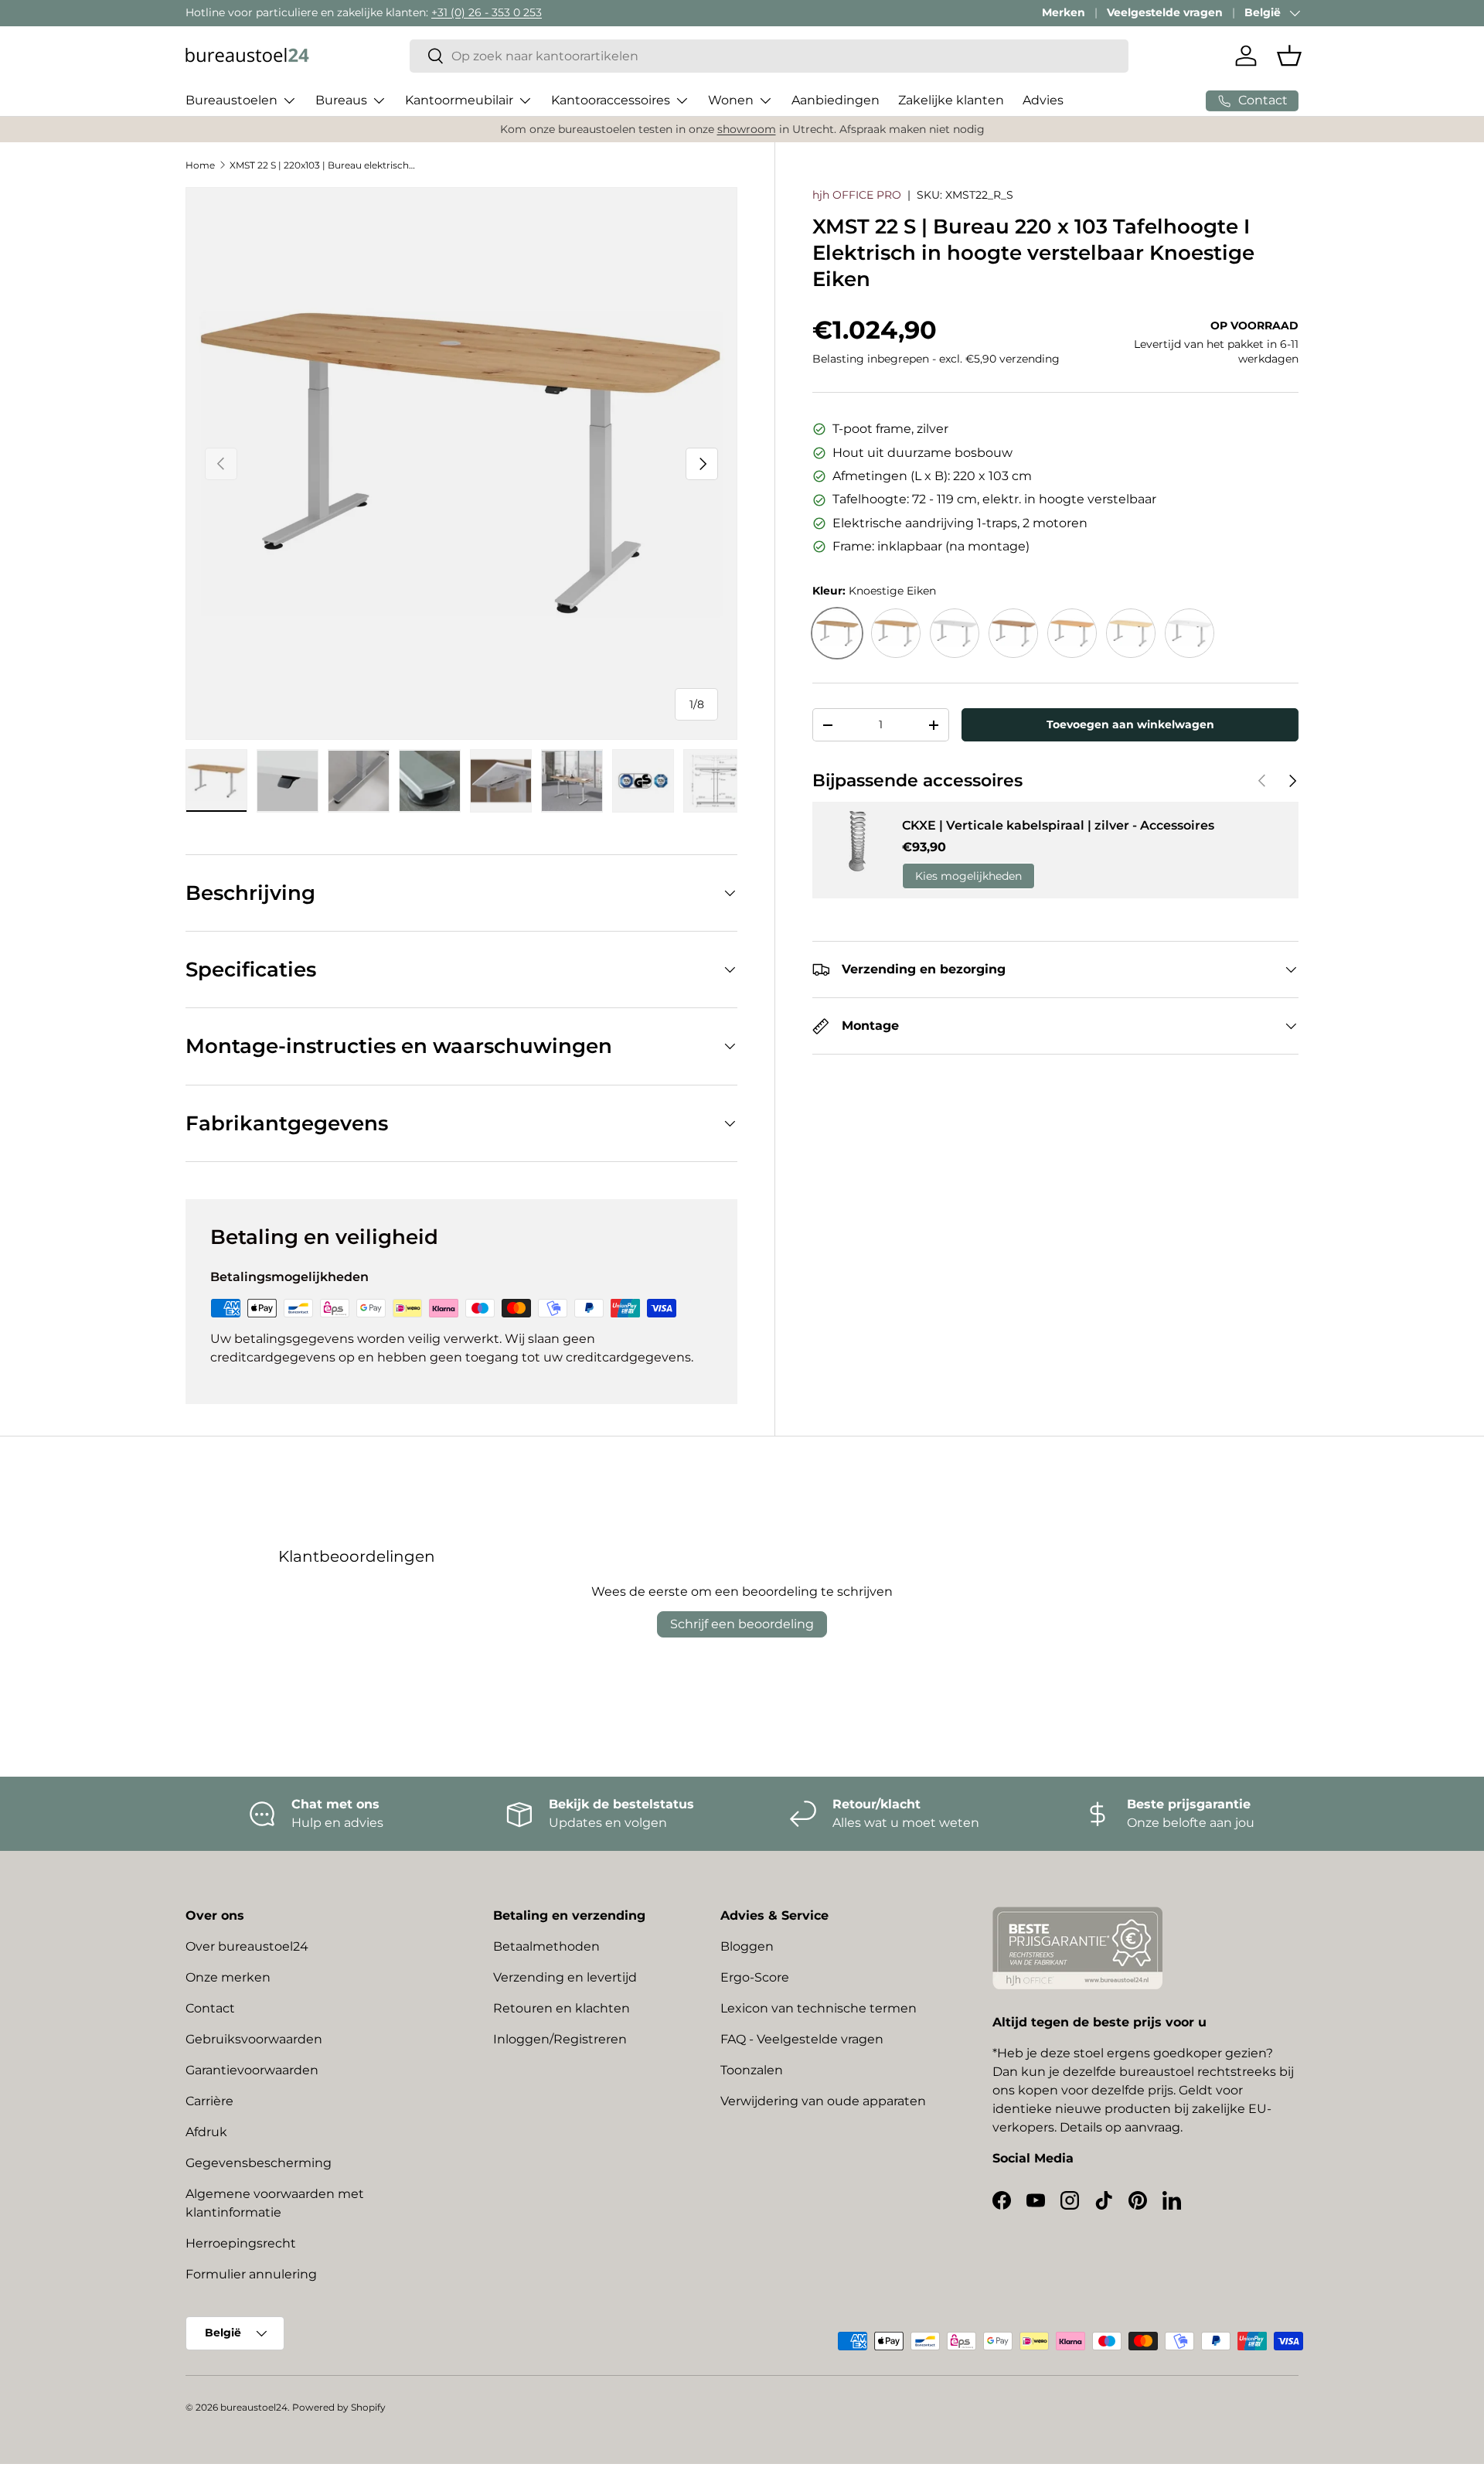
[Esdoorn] (1131, 633)
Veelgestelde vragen (1165, 12)
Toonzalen (752, 2070)
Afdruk (206, 2132)
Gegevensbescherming (259, 2163)
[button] (1289, 56)
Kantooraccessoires (611, 100)
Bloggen (747, 1946)
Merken (1064, 12)
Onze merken (228, 1977)
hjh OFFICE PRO (857, 195)
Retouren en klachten (562, 2008)
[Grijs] (955, 633)
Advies (1043, 100)
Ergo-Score (755, 1977)
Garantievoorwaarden (252, 2070)
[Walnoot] (1013, 633)
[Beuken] (1072, 633)
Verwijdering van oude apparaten (823, 2101)
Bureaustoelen (231, 100)
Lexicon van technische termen (819, 2008)
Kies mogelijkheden (968, 876)
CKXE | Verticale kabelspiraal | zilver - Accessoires (1058, 825)
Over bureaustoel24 (247, 1946)
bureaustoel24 (254, 2407)
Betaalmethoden (546, 1946)
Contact (210, 2008)
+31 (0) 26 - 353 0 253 (487, 12)
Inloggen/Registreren (560, 2039)
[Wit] (1190, 633)
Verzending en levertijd (565, 1977)
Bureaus (341, 100)
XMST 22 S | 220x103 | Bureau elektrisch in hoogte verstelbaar (322, 165)
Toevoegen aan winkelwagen (1130, 724)
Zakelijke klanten (951, 100)
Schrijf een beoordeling (742, 1624)
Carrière (209, 2101)
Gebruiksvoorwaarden (254, 2039)
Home (200, 165)
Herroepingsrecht (241, 2243)
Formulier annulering (251, 2274)
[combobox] (769, 56)
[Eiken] (896, 633)
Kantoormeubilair (459, 100)
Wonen (731, 100)
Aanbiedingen (836, 100)
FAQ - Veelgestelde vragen (802, 2039)
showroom (747, 129)
